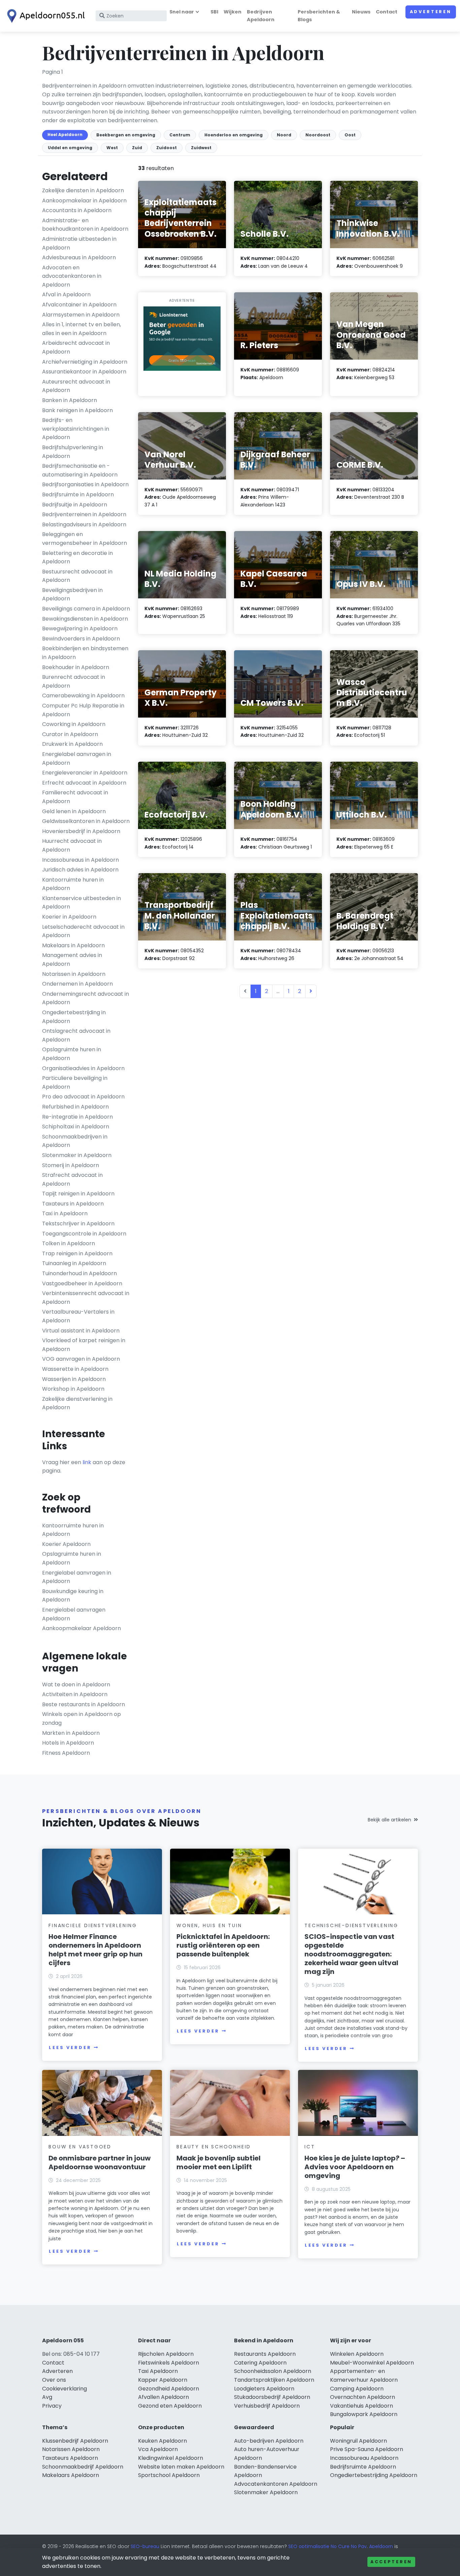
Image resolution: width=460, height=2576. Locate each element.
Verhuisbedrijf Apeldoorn (267, 2406)
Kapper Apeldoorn (163, 2380)
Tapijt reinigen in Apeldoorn (78, 1194)
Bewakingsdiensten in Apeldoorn (85, 619)
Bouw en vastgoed (80, 2147)
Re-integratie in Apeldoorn (77, 1117)
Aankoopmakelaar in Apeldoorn (84, 201)
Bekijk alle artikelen (389, 1820)
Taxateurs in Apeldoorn (73, 1204)
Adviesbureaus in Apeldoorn (79, 257)
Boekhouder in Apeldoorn (76, 667)
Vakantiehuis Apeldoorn (362, 2406)
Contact (387, 12)
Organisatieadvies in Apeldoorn (83, 1068)
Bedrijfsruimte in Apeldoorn (78, 494)
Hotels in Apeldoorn (68, 1743)
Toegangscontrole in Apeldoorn (84, 1234)
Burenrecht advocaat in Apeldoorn (74, 681)
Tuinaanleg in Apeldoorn (74, 1263)
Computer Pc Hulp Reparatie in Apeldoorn (83, 710)
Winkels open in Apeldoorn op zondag (81, 1719)
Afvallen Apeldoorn (163, 2397)
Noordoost (318, 135)
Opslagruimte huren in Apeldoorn (72, 1054)
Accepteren (391, 2562)
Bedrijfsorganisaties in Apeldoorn (85, 484)
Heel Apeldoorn (65, 135)
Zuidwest (201, 148)
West (112, 148)
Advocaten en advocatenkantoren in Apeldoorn (72, 276)
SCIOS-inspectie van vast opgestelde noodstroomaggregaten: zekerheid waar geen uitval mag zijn (351, 1954)
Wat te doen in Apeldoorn (76, 1685)
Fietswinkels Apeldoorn (169, 2363)
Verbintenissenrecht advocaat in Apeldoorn (86, 1298)
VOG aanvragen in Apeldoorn (81, 1359)
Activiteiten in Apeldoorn (75, 1694)
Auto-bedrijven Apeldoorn (269, 2441)
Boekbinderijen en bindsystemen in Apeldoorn (85, 653)
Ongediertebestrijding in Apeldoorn (74, 1017)
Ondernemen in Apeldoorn (77, 984)
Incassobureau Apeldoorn (364, 2458)
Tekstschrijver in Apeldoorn (78, 1224)
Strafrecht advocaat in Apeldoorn (72, 1179)
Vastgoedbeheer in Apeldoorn (82, 1283)
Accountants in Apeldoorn (77, 210)
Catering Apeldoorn (260, 2363)
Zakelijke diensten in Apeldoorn (83, 190)
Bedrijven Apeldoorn (261, 16)
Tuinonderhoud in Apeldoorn (79, 1273)
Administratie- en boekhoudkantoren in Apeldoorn (85, 225)
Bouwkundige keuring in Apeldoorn (73, 1596)
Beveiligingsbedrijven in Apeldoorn (72, 595)
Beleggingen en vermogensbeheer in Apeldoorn (85, 539)
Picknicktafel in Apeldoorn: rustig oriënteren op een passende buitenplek (223, 1945)
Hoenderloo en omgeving (234, 135)
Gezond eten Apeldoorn (170, 2406)
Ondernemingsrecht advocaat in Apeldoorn (86, 998)
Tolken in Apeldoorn (69, 1243)
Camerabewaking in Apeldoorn (83, 696)
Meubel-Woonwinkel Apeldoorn (372, 2363)
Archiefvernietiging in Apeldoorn (85, 362)
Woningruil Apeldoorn (358, 2441)
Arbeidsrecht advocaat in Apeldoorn (76, 347)
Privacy (52, 2406)
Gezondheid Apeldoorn (169, 2389)
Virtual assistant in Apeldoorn (81, 1331)
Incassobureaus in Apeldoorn (80, 860)
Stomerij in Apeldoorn (71, 1165)
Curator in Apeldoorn (70, 734)
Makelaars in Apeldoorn (73, 945)
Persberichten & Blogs (319, 16)
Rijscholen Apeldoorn (166, 2354)
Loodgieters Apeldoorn (264, 2389)
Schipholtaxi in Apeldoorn (76, 1127)
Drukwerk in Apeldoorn (72, 744)
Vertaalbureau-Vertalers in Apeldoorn (78, 1316)
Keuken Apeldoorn (162, 2441)
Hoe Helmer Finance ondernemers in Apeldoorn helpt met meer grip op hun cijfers (95, 1950)
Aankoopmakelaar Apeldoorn (81, 1628)
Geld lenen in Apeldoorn (74, 811)
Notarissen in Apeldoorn (74, 974)
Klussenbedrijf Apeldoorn (75, 2441)
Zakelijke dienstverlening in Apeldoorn (77, 1403)
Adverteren (431, 12)
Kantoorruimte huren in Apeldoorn (73, 884)
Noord (284, 135)
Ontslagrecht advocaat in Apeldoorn (76, 1035)
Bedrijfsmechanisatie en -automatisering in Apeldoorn (80, 470)
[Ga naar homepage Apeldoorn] (44, 16)
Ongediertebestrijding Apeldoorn (374, 2475)
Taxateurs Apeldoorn (70, 2458)
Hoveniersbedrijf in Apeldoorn (81, 831)
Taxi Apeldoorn (158, 2371)
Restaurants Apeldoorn (265, 2354)
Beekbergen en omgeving (126, 135)
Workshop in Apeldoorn (73, 1389)
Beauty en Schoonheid (214, 2147)
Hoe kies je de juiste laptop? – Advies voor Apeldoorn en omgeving (355, 2167)
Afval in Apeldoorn (66, 294)
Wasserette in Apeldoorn (75, 1369)
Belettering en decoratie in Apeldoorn (77, 557)
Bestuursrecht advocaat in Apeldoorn (77, 576)
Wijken (233, 12)
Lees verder (70, 2047)
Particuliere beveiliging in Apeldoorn (75, 1082)
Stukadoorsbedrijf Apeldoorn (272, 2397)
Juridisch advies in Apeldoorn (80, 870)
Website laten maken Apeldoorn (181, 2467)
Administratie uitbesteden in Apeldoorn (79, 243)
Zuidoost (167, 148)
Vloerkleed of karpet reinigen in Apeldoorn (84, 1345)
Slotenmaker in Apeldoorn (77, 1155)
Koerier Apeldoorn (66, 1544)
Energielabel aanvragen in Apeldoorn (77, 758)
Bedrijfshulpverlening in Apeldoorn (73, 452)
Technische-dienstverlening (351, 1925)
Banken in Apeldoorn (70, 400)
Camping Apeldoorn (357, 2389)
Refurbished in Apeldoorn (75, 1107)
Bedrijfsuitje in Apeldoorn (75, 505)
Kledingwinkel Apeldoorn (171, 2458)
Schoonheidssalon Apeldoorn (273, 2371)
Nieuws (361, 12)
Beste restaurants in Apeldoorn (84, 1704)
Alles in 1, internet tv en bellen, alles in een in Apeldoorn (81, 329)
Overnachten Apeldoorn (363, 2397)
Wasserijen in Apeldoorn (74, 1379)
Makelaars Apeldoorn (71, 2475)
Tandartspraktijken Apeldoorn (274, 2380)
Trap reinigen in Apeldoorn (77, 1253)
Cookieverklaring (64, 2389)
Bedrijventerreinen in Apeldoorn (84, 514)
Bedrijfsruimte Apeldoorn (363, 2467)
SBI (214, 12)
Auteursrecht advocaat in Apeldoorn (76, 386)
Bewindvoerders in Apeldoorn (81, 639)
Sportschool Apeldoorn (169, 2475)
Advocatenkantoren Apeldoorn (276, 2484)
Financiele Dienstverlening (93, 1925)
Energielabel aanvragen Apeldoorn (74, 1614)
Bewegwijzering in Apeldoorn (80, 629)
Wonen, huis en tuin (209, 1925)
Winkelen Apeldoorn (357, 2354)
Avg (47, 2397)
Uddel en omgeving (70, 148)
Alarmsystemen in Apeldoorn (81, 315)
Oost (350, 135)
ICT (310, 2147)
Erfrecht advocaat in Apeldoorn (84, 783)
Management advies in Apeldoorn (72, 960)
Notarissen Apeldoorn (71, 2449)
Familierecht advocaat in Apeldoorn (75, 797)
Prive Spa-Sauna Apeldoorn (367, 2449)
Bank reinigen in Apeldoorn (77, 410)
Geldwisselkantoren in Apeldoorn (86, 821)
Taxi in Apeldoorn (65, 1213)
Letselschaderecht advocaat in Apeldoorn (83, 931)
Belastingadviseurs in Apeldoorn (84, 524)
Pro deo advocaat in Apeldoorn (83, 1097)
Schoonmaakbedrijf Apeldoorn (83, 2467)
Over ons (54, 2380)
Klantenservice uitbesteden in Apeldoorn (81, 903)
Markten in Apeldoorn (71, 1733)
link (87, 1462)
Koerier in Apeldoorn (69, 917)
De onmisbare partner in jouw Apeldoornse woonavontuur (100, 2162)
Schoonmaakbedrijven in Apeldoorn (75, 1141)
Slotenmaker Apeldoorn (266, 2492)
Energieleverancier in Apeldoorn (85, 773)
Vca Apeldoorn (158, 2449)
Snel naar (182, 12)
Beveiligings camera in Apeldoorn (86, 609)
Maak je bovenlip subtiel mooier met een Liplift (219, 2162)
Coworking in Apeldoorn (74, 724)
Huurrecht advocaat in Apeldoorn (72, 845)
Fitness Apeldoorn (66, 1753)
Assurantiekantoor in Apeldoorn (84, 372)
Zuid (137, 148)
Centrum (180, 135)
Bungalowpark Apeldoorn (364, 2414)
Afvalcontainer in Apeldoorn (79, 305)
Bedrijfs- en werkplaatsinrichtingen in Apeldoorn (76, 429)
